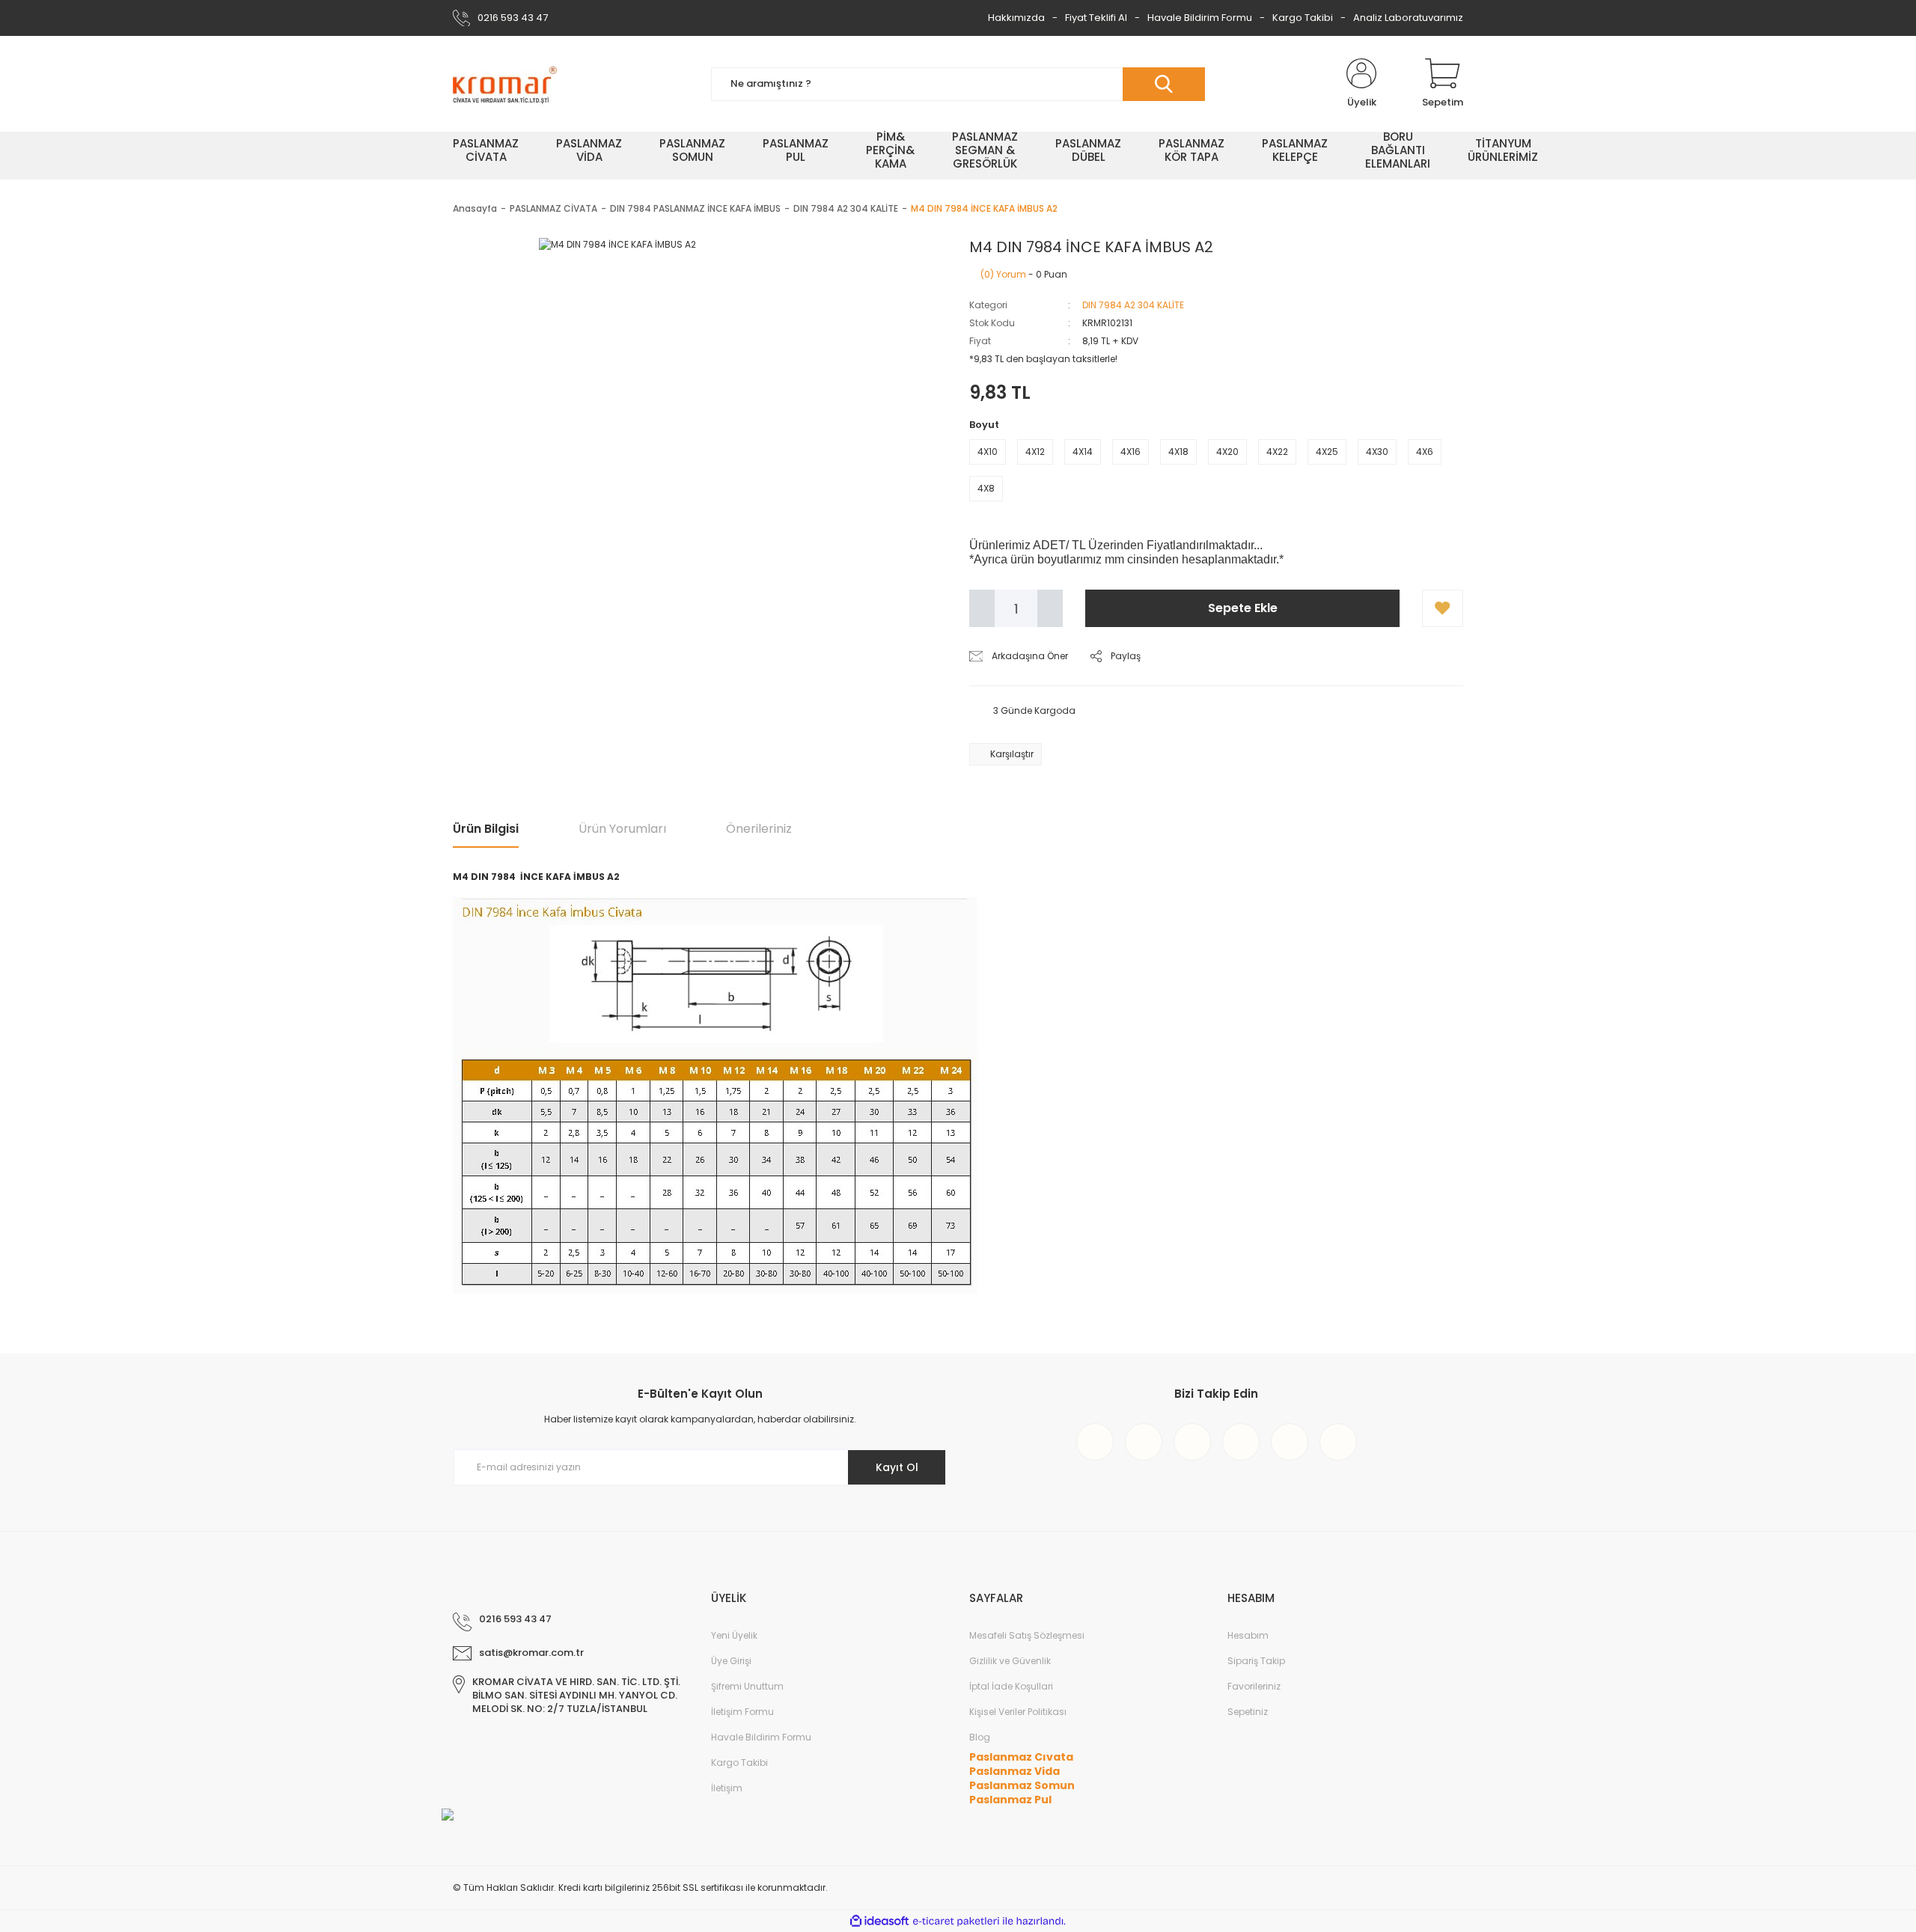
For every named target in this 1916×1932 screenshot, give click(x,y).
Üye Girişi (731, 1661)
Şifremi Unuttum (747, 1686)
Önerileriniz (759, 829)
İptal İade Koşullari (1011, 1686)
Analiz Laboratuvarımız (1408, 18)
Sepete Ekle (1243, 608)
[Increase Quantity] (1050, 608)
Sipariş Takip (1256, 1661)
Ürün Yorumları (622, 829)
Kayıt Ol (897, 1467)
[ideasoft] (879, 1921)
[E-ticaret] (956, 1922)
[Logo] (505, 84)
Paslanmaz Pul (1010, 1800)
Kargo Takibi (1303, 18)
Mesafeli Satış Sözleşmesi (1027, 1635)
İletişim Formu (742, 1712)
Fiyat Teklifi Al (1096, 18)
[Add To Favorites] (1443, 608)
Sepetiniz (1248, 1712)
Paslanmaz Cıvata (1021, 1757)
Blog (980, 1737)
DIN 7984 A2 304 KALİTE (1133, 305)
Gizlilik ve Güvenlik (1010, 1661)
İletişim (727, 1788)
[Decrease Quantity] (982, 608)
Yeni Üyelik (734, 1635)
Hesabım (1248, 1635)
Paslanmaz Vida (1015, 1771)
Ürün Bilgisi (486, 829)
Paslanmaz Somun (1022, 1785)
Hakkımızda (1016, 18)
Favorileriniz (1254, 1686)
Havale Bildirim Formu (1200, 18)
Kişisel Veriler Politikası (1018, 1712)
